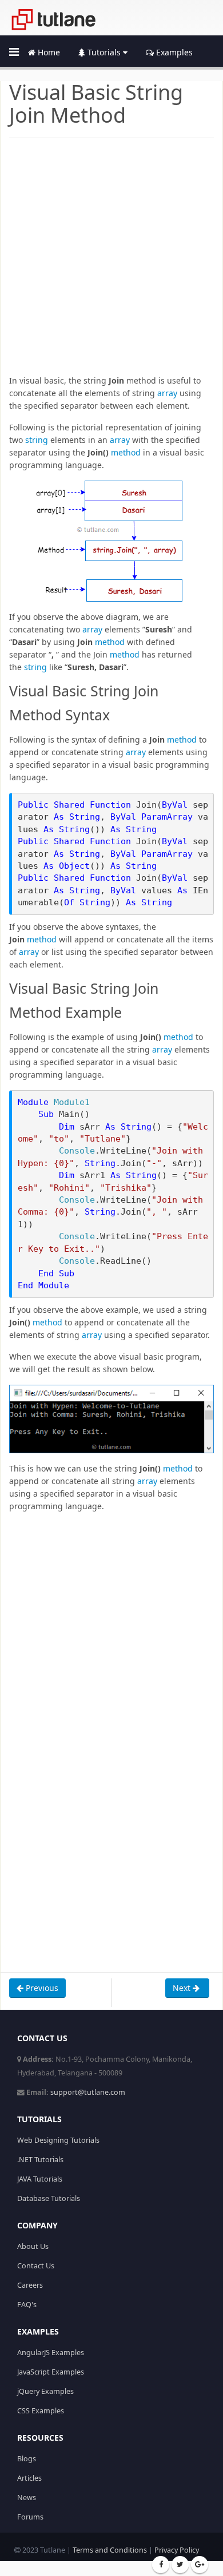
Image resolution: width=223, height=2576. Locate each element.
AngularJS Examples (51, 2353)
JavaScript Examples (51, 2372)
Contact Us (36, 2266)
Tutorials (104, 52)
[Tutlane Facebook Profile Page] (161, 2565)
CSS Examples (41, 2411)
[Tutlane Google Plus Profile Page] (200, 2565)
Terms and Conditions (110, 2550)
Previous (41, 1988)
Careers (30, 2285)
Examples (173, 52)
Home (48, 52)
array (167, 393)
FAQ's (27, 2305)
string (37, 440)
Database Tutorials (49, 2198)
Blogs (27, 2459)
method (126, 452)
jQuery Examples (45, 2391)
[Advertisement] (111, 263)
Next (183, 1988)
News (27, 2498)
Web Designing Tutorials (58, 2140)
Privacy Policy (177, 2550)
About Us (33, 2246)
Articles (29, 2478)
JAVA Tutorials (40, 2179)
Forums (30, 2517)
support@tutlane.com (88, 2092)
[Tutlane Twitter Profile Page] (180, 2565)
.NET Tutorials (40, 2160)
